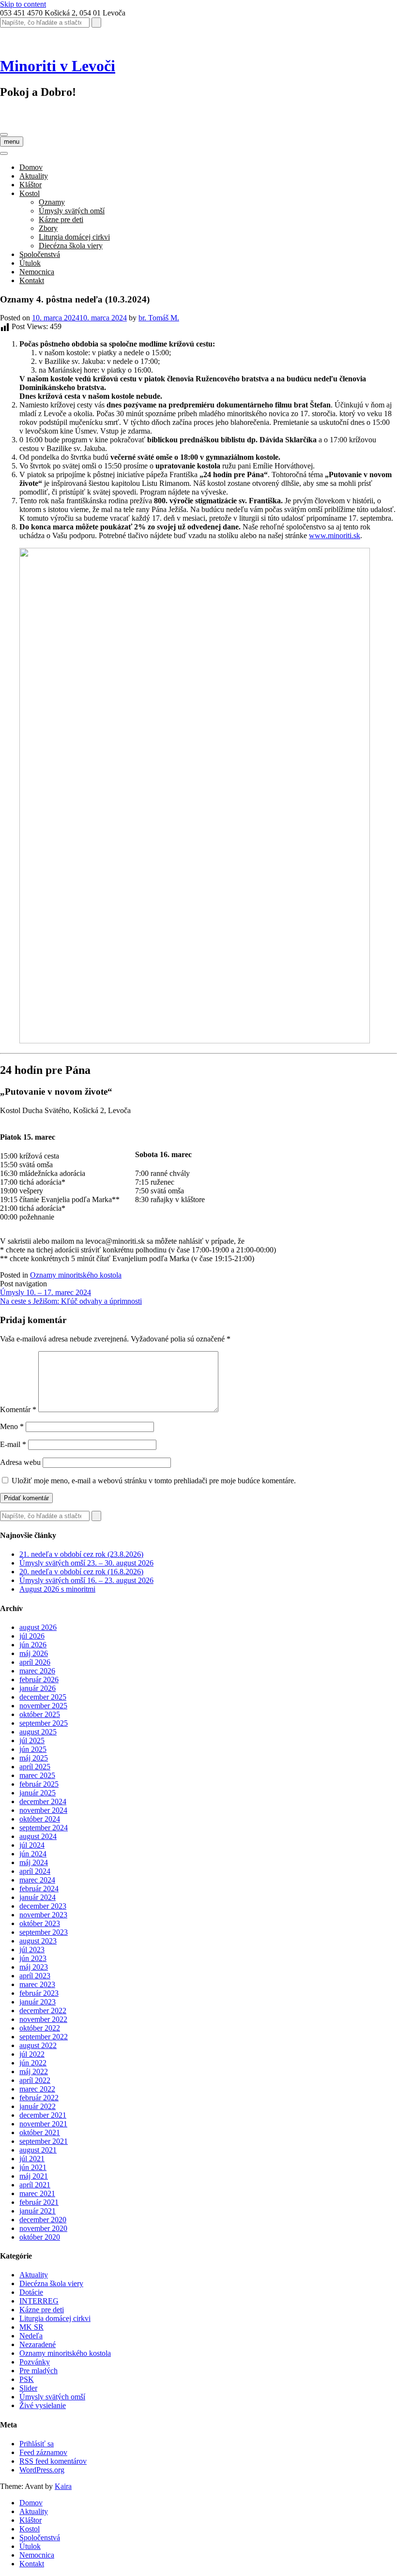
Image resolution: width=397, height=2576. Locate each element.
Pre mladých (38, 2371)
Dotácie (31, 2292)
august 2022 (38, 2045)
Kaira (63, 2486)
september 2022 (44, 2037)
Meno (12, 1426)
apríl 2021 (35, 2185)
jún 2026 (33, 1645)
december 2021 (43, 2115)
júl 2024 (32, 1845)
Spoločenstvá (40, 254)
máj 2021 (34, 2176)
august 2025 (38, 1732)
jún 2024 (33, 1854)
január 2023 (38, 2002)
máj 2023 (34, 1967)
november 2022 (43, 2019)
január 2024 (38, 1897)
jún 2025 (33, 1749)
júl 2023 (32, 1950)
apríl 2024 (35, 1871)
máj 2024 (34, 1862)
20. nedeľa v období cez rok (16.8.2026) (81, 1572)
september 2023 (44, 1932)
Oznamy (52, 202)
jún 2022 (33, 2063)
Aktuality (34, 176)
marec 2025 (37, 1775)
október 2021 (40, 2132)
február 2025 (39, 1784)
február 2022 (39, 2098)
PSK (27, 2379)
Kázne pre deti (61, 219)
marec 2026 (37, 1671)
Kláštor (31, 185)
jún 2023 (33, 1958)
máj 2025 (34, 1758)
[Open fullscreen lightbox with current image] (195, 1041)
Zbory (48, 228)
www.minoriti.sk (335, 535)
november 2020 (43, 2228)
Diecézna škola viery (71, 246)
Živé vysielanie (43, 2405)
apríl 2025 (35, 1767)
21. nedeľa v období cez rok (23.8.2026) (81, 1554)
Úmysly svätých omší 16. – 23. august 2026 (86, 1580)
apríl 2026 (35, 1662)
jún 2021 (33, 2167)
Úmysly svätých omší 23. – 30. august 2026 (86, 1563)
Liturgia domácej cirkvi (74, 237)
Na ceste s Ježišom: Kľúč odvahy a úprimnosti (71, 1301)
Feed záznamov (43, 2452)
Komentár (18, 1409)
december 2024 (43, 1801)
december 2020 (43, 2220)
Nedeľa (31, 2336)
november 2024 (43, 1810)
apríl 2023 (35, 1976)
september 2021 (44, 2141)
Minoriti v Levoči (58, 66)
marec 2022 (37, 2089)
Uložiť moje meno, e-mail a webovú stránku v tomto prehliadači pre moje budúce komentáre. (154, 1481)
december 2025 (43, 1697)
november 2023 (43, 1915)
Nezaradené (38, 2344)
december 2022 (43, 2011)
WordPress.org (42, 2470)
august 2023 (38, 1941)
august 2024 (38, 1836)
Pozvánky (35, 2362)
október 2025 (40, 1714)
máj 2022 (34, 2071)
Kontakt (32, 280)
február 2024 (39, 1889)
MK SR (31, 2327)
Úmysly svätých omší (72, 211)
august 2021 (38, 2150)
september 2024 (44, 1828)
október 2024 (40, 1819)
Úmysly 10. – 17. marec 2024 (46, 1292)
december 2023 (43, 1906)
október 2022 (40, 2028)
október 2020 (40, 2237)
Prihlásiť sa (37, 2444)
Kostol (30, 193)
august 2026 (38, 1627)
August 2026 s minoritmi (57, 1589)
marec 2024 (37, 1880)
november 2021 (43, 2124)
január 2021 (38, 2211)
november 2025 (43, 1706)
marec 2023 (37, 1984)
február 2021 (39, 2202)
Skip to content (23, 4)
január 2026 (38, 1688)
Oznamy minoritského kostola (76, 1275)
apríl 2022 (35, 2080)
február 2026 (39, 1680)
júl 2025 (32, 1740)
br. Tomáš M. (159, 318)
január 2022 (38, 2106)
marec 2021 (37, 2193)
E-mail (13, 1444)
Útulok (30, 263)
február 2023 (39, 1993)
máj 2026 (34, 1653)
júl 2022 (32, 2054)
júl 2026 (32, 1636)
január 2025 (38, 1793)
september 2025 (44, 1723)
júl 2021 (32, 2159)
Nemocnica (37, 272)
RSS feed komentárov (53, 2461)
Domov (31, 167)
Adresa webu (20, 1462)
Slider (28, 2388)
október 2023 (40, 1923)
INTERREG (39, 2301)
